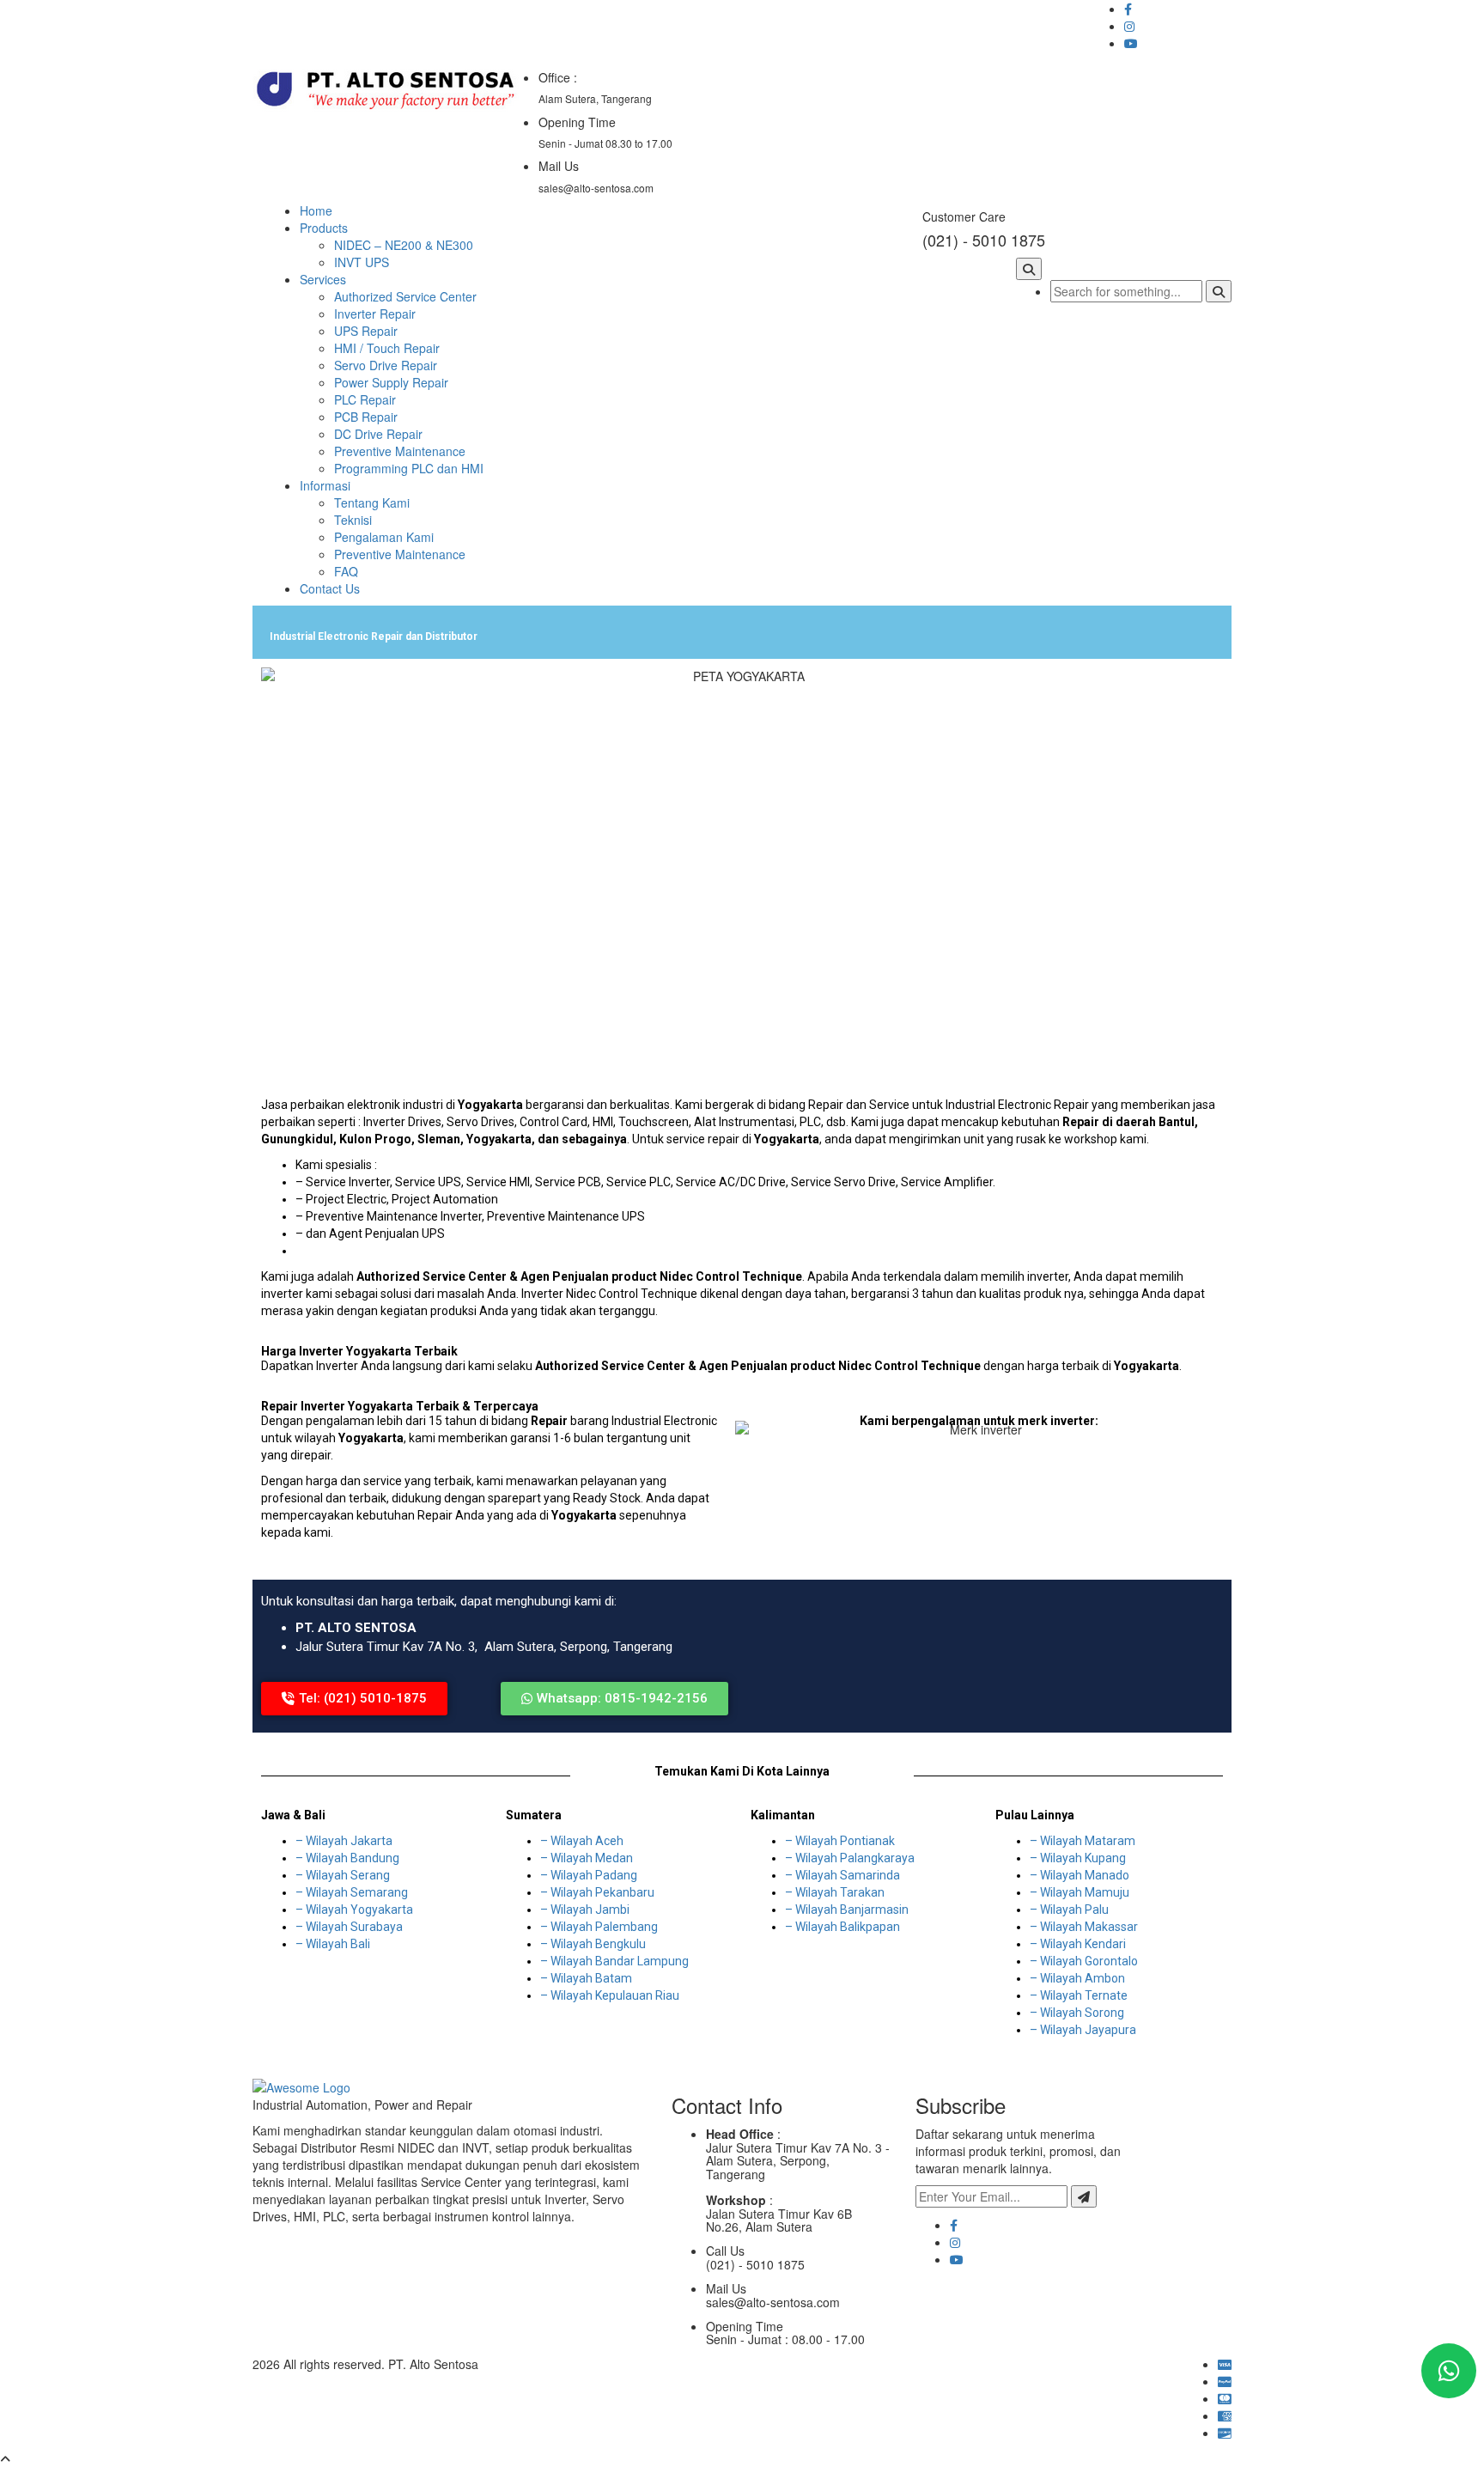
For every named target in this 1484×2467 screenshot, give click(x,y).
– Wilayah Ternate (1079, 1995)
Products (324, 228)
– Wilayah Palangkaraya (850, 1858)
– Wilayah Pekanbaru (597, 1892)
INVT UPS (362, 262)
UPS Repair (366, 331)
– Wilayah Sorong (1077, 2013)
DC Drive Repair (378, 434)
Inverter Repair (375, 314)
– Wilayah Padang (589, 1875)
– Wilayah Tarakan (835, 1892)
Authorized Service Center (405, 296)
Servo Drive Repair (386, 365)
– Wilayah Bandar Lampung (614, 1961)
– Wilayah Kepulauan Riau (610, 1995)
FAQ (346, 571)
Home (316, 210)
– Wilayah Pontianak (840, 1841)
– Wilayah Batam (586, 1978)
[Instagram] (955, 2242)
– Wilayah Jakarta (344, 1841)
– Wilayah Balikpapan (842, 1927)
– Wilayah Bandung (347, 1858)
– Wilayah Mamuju (1080, 1892)
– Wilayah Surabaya (349, 1927)
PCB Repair (366, 417)
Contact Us (330, 588)
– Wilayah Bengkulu (593, 1944)
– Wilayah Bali (333, 1944)
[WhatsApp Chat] (1449, 2371)
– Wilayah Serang (343, 1875)
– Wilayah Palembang (599, 1927)
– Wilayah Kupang (1078, 1858)
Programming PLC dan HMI (409, 468)
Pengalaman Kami (384, 537)
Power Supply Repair (391, 382)
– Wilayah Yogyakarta (354, 1910)
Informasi (325, 485)
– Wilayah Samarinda (842, 1875)
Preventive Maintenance (400, 451)
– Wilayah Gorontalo (1084, 1961)
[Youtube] (957, 2259)
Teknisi (353, 520)
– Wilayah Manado (1080, 1875)
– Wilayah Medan (587, 1858)
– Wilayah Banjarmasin (847, 1910)
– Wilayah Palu (1069, 1910)
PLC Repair (365, 399)
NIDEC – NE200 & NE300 (404, 245)
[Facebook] (954, 2225)
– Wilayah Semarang (352, 1892)
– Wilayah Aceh (582, 1841)
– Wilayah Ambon (1077, 1978)
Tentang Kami (372, 503)
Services (323, 279)
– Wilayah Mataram (1083, 1841)
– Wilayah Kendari (1078, 1944)
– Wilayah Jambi (585, 1910)
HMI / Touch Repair (387, 348)
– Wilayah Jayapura (1083, 2030)
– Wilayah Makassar (1084, 1927)
